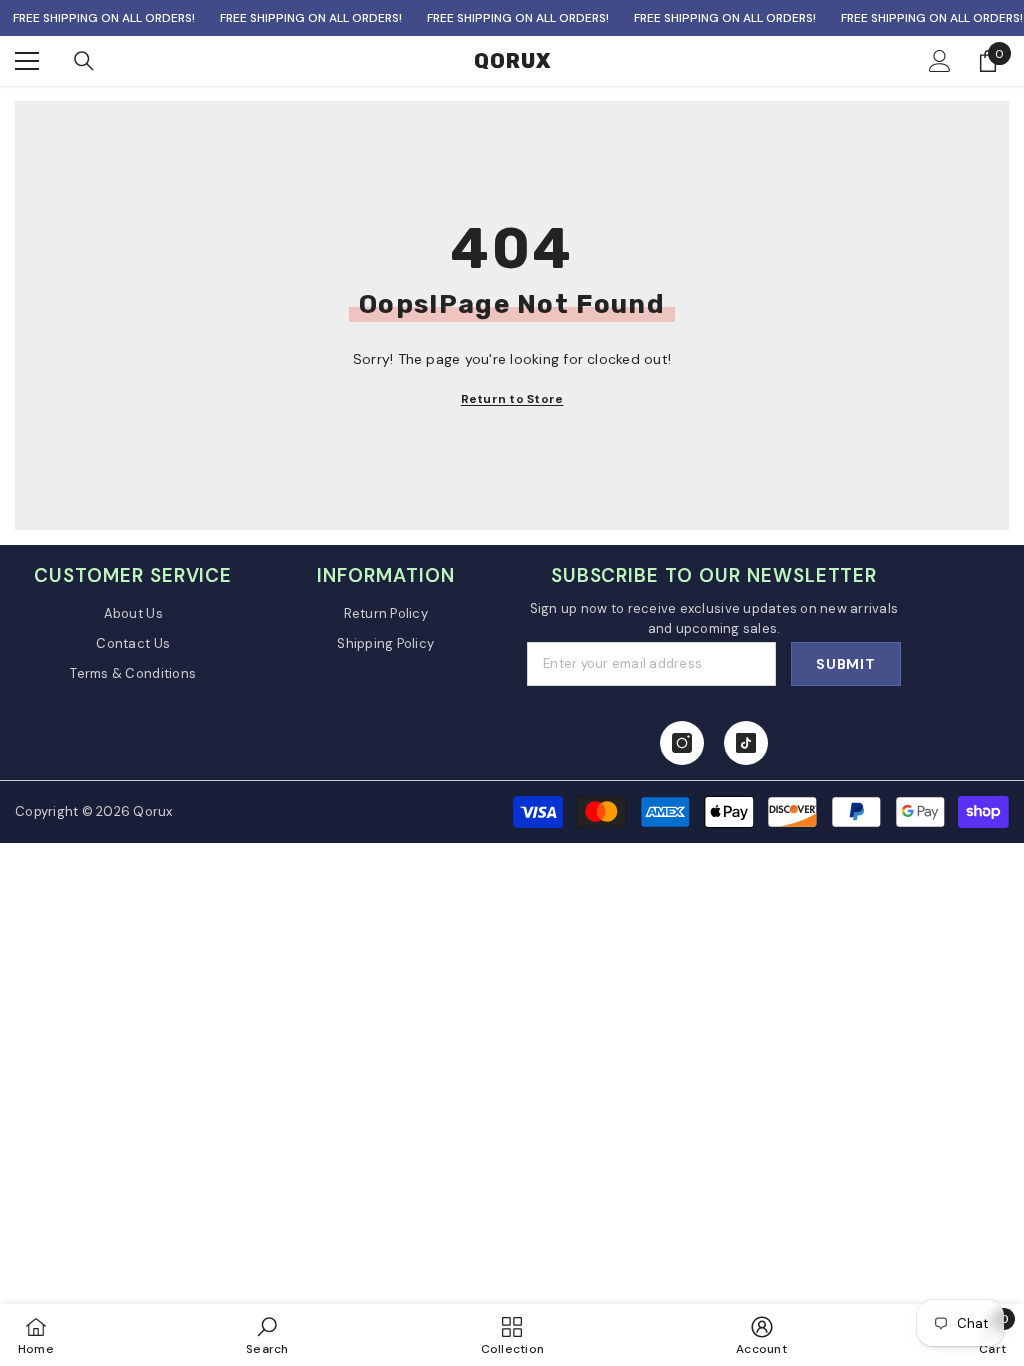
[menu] (27, 61)
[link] (267, 1335)
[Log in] (940, 61)
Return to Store (512, 399)
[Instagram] (682, 743)
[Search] (84, 61)
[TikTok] (746, 743)
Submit (845, 664)
